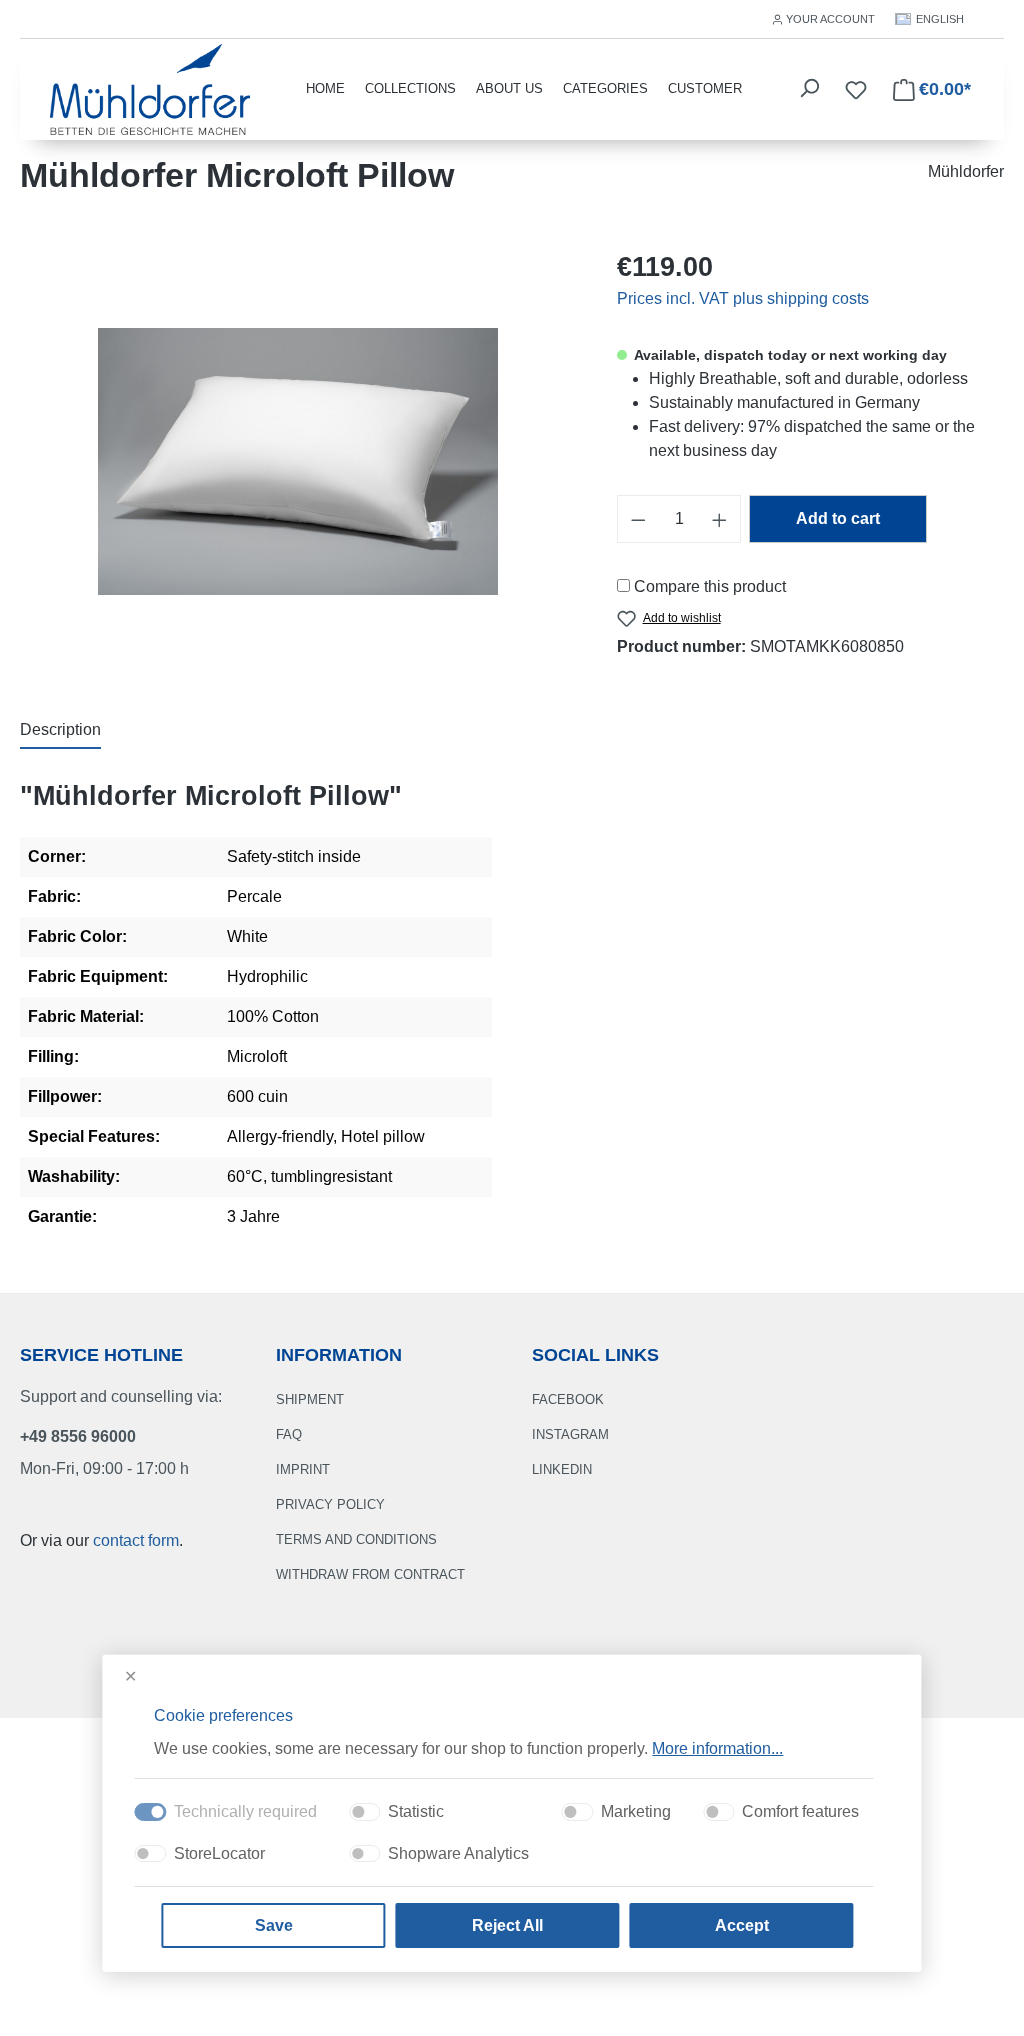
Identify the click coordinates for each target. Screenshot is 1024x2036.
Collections (410, 88)
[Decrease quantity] (638, 519)
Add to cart (838, 518)
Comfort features (800, 1811)
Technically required (245, 1811)
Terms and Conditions (356, 1539)
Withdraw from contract (370, 1574)
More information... (717, 1748)
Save (274, 1925)
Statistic (416, 1811)
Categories (605, 88)
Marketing (636, 1811)
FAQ (289, 1434)
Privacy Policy (330, 1504)
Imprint (303, 1469)
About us (509, 88)
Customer (705, 88)
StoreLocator (219, 1853)
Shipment (310, 1399)
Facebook (568, 1399)
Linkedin (562, 1469)
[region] (298, 462)
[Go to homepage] (150, 87)
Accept (742, 1925)
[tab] (60, 731)
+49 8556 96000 (78, 1436)
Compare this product (710, 586)
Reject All (507, 1925)
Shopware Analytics (458, 1853)
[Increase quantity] (720, 519)
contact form (136, 1540)
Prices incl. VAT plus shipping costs (743, 298)
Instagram (570, 1434)
